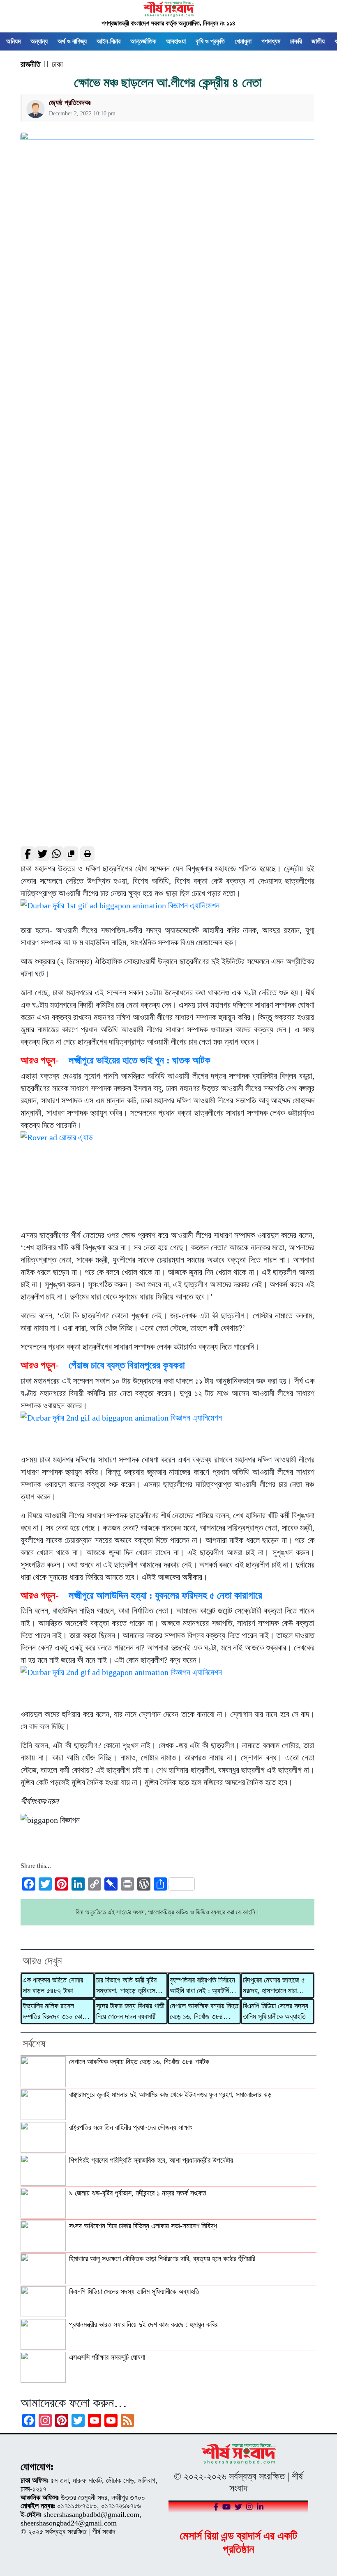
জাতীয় (318, 41)
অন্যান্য (39, 41)
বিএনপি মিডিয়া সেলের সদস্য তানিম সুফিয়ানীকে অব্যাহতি (276, 2011)
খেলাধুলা (243, 41)
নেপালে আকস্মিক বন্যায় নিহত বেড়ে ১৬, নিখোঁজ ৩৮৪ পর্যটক (204, 2012)
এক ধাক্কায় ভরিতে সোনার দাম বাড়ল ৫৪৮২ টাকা (53, 1985)
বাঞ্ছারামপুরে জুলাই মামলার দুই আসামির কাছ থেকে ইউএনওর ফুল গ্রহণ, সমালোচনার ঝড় (170, 2095)
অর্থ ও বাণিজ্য (72, 41)
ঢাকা (57, 64)
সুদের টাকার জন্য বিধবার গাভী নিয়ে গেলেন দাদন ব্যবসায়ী (130, 2011)
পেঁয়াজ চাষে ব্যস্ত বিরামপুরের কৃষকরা (127, 1365)
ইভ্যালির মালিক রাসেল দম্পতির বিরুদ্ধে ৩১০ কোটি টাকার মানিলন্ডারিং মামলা (54, 2012)
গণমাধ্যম (271, 41)
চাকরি (296, 41)
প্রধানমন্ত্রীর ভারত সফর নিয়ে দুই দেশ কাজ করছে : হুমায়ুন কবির (143, 2324)
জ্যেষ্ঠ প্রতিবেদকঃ (70, 103)
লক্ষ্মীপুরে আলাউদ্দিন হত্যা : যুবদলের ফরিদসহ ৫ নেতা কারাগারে (165, 1595)
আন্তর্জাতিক (143, 41)
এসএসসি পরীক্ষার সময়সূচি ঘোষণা (107, 2357)
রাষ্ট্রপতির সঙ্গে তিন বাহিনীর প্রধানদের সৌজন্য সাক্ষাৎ (130, 2127)
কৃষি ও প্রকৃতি (210, 41)
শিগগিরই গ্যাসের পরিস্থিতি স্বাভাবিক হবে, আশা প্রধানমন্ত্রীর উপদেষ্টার (151, 2160)
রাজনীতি (30, 64)
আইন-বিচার (108, 41)
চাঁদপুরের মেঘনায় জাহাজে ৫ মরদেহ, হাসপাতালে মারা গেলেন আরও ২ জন (274, 1986)
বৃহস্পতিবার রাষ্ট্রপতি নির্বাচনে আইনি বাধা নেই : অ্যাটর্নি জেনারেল (202, 1986)
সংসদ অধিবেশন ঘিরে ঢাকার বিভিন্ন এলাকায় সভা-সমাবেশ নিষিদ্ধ (143, 2226)
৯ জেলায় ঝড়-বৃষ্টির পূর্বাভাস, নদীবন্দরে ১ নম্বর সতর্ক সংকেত (138, 2193)
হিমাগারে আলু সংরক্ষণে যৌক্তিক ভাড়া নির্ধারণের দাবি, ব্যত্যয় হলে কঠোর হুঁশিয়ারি (162, 2259)
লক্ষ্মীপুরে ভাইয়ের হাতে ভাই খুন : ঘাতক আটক (140, 1060)
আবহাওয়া (176, 41)
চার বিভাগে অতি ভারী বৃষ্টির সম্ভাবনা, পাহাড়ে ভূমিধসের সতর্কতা (127, 1986)
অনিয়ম (13, 41)
